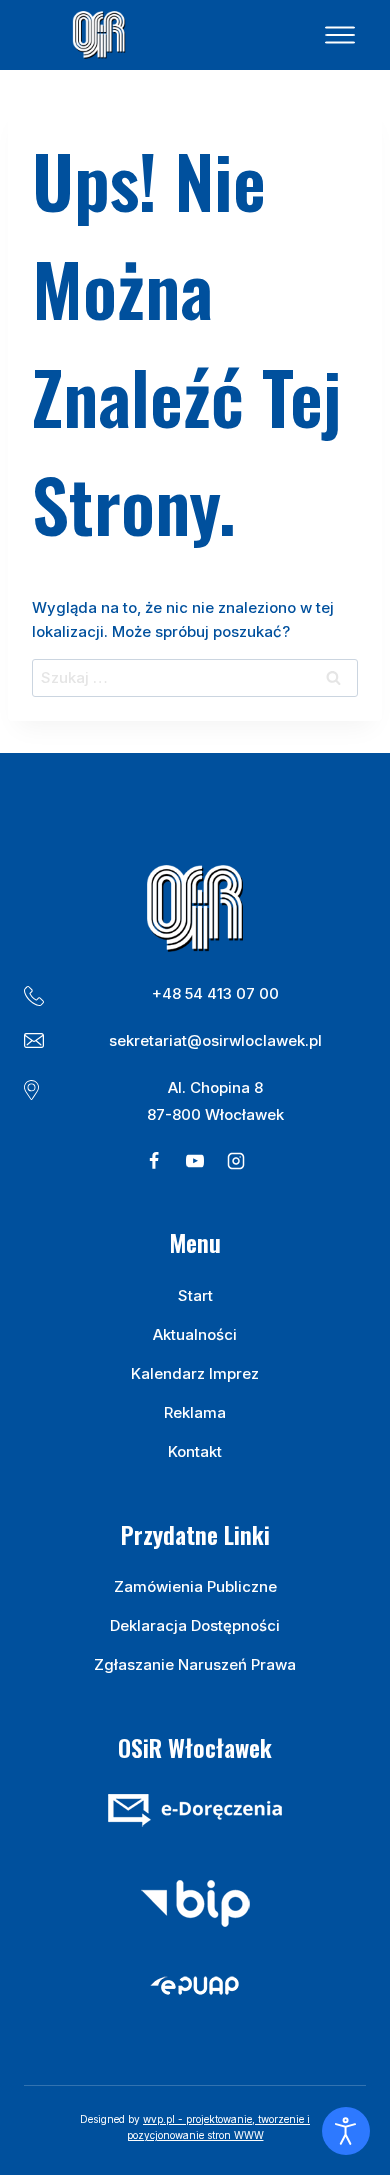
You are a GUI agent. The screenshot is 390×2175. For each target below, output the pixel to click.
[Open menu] (340, 35)
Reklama (195, 1412)
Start (195, 1295)
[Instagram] (236, 1161)
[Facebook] (154, 1161)
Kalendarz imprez (195, 1373)
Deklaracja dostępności (195, 1625)
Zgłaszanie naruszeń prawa (195, 1664)
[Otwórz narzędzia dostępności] (346, 2131)
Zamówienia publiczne (195, 1586)
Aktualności (195, 1334)
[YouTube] (195, 1161)
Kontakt (195, 1451)
